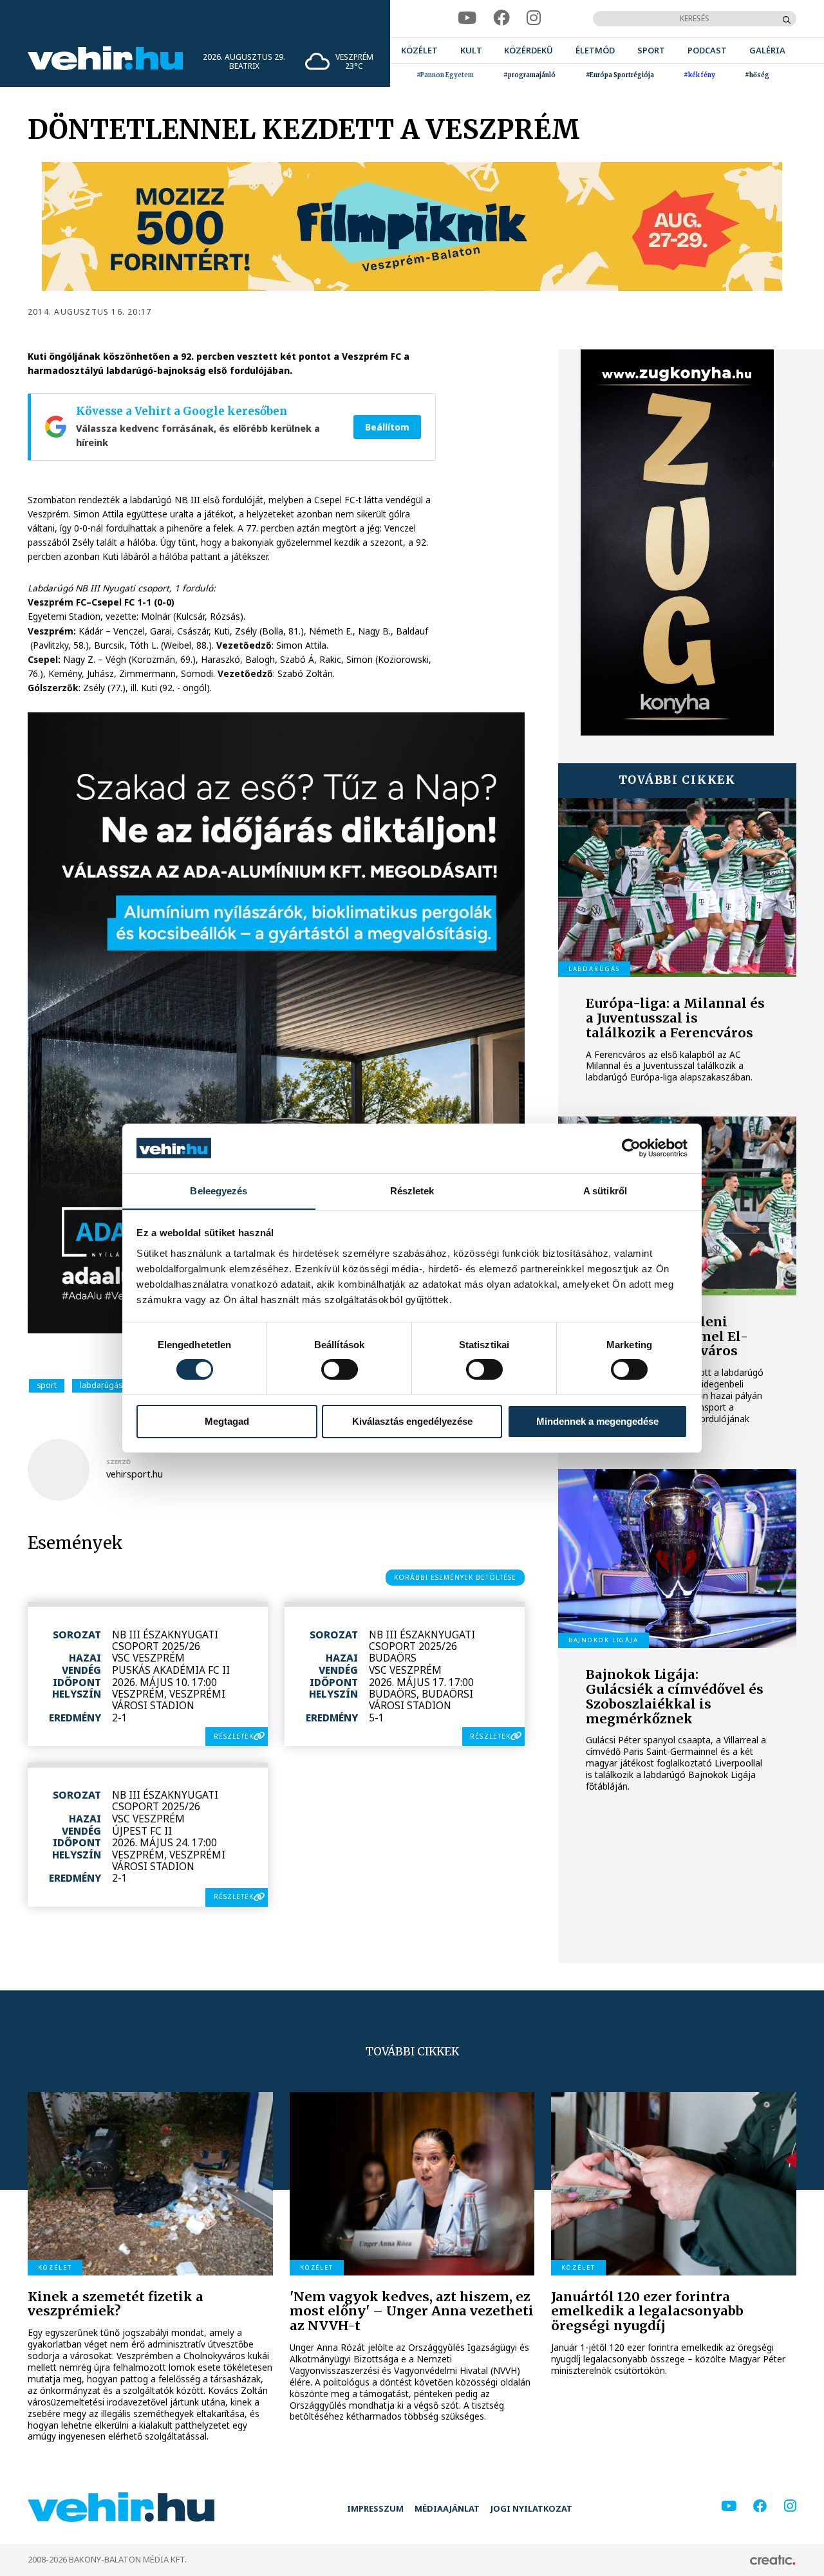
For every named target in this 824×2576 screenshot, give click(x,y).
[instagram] (534, 18)
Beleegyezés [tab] (219, 1190)
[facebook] (501, 18)
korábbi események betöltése (455, 1577)
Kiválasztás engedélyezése (412, 1421)
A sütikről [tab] (605, 1190)
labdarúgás (101, 1385)
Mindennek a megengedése (597, 1421)
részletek (234, 1736)
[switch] (340, 1369)
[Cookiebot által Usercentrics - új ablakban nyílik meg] (631, 1148)
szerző (118, 1462)
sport (47, 1385)
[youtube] (467, 18)
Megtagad (227, 1421)
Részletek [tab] (412, 1190)
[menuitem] (419, 51)
